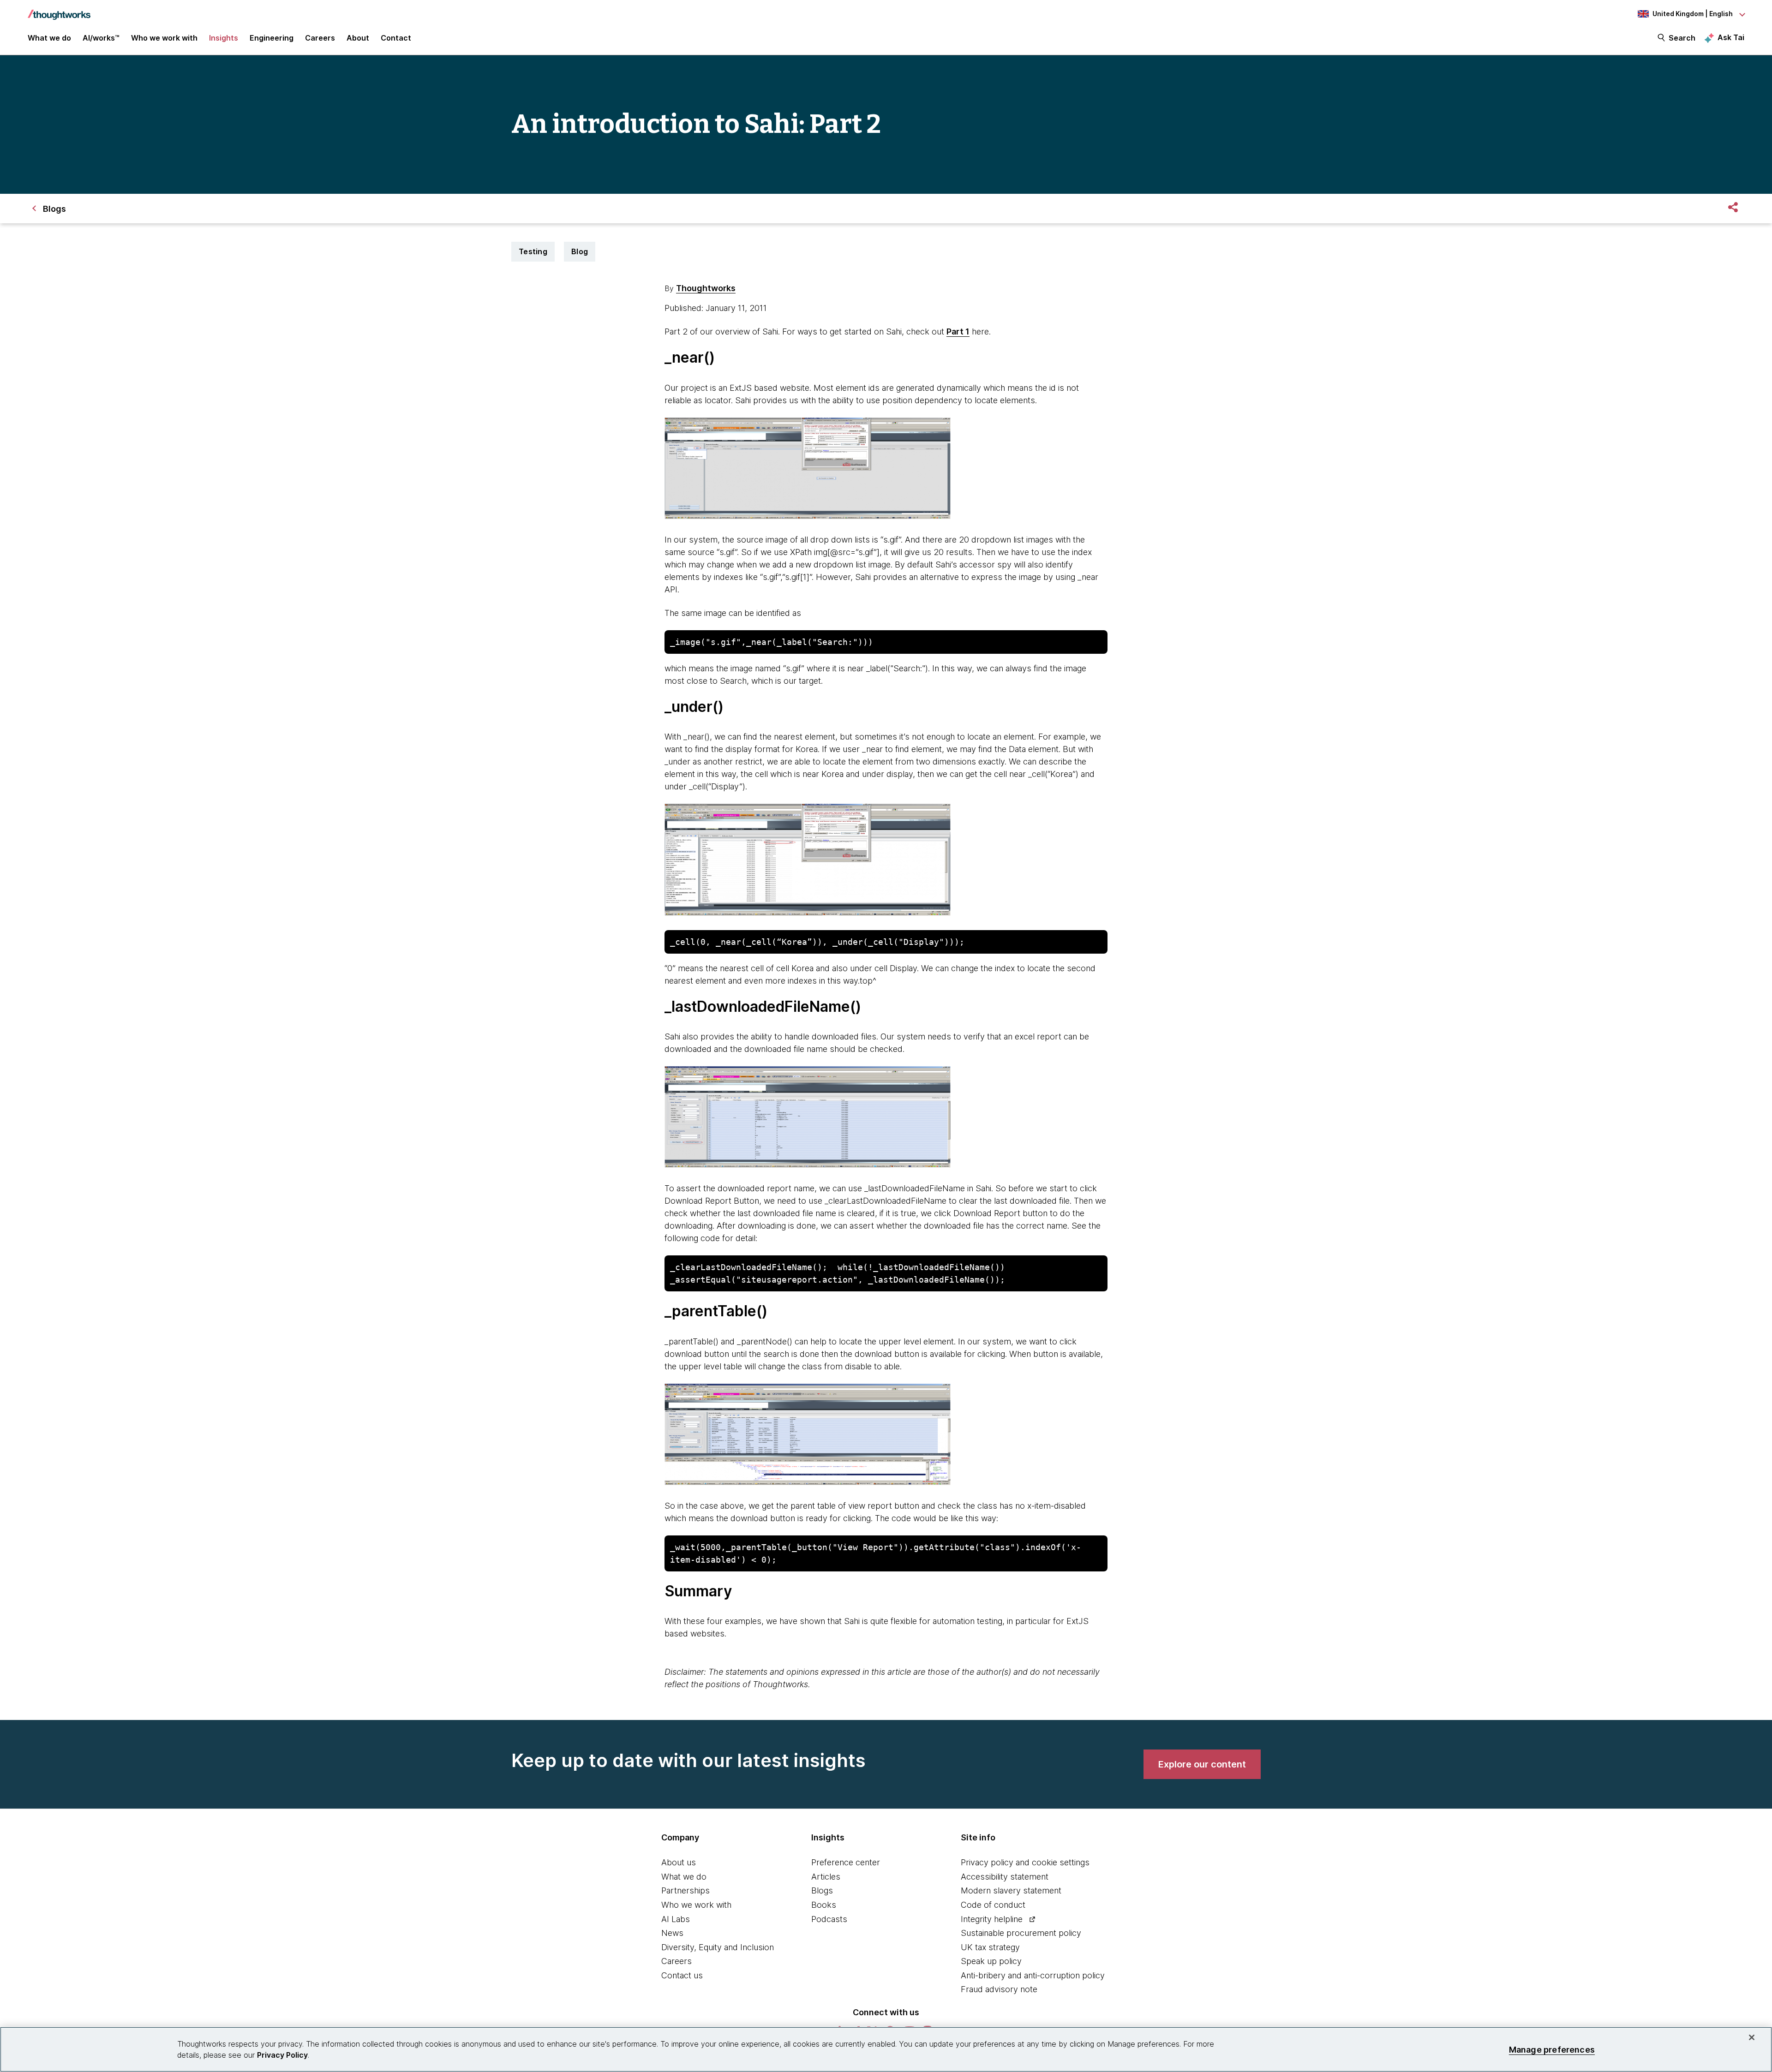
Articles (826, 1877)
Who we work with (696, 1905)
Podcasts (829, 1919)
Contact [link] (396, 38)
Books (824, 1905)
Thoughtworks (706, 288)
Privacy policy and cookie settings (1025, 1862)
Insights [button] (224, 38)
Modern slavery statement (1011, 1890)
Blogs (822, 1890)
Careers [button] (320, 38)
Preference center (846, 1862)
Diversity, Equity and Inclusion (718, 1947)
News (672, 1933)
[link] (1202, 1764)
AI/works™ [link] (101, 38)
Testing (533, 251)
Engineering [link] (272, 38)
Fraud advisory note (999, 1989)
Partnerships (685, 1890)
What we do (684, 1877)
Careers (676, 1961)
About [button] (358, 38)
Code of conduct (993, 1905)
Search (1682, 38)
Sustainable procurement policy (1021, 1933)
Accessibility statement (1005, 1877)
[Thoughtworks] (59, 10)
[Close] (1752, 2037)
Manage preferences (1552, 2049)
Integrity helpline (992, 1919)
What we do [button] (49, 38)
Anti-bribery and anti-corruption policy (1033, 1975)
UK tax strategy (990, 1947)
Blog (580, 251)
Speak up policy (991, 1961)
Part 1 (958, 331)
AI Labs (676, 1919)
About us (679, 1862)
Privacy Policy (282, 2055)
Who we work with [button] (164, 38)
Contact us (682, 1975)
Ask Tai (1731, 37)
